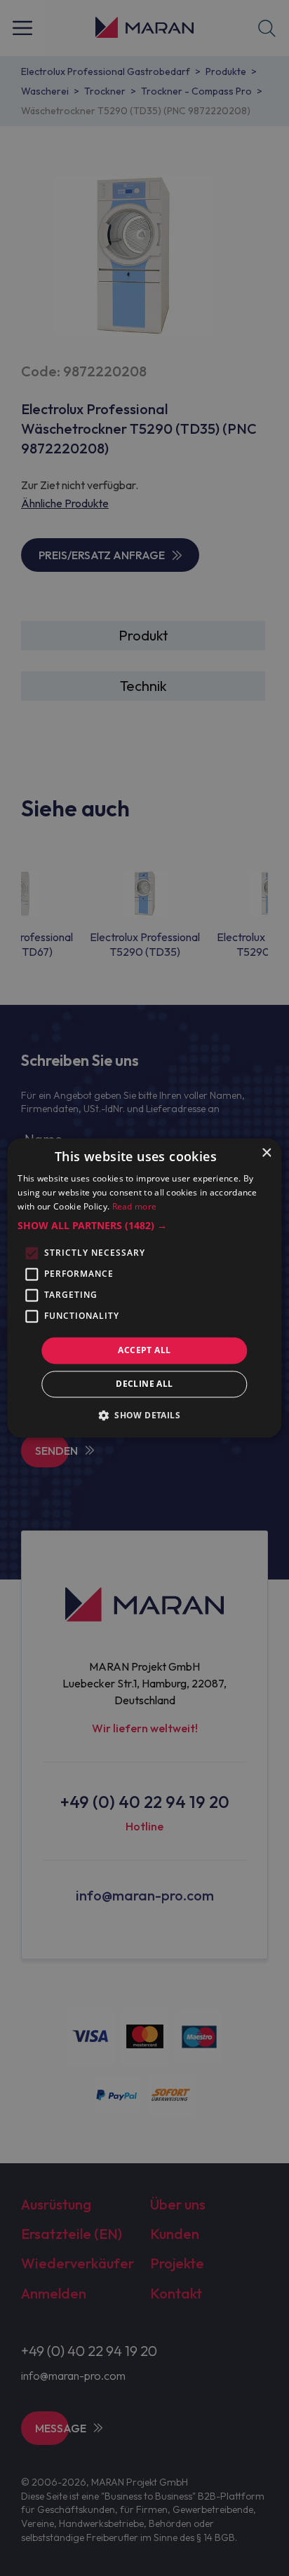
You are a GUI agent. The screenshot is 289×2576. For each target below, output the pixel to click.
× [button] (266, 1153)
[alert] (144, 1288)
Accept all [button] (144, 1350)
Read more (135, 1206)
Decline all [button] (144, 1384)
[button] (144, 1226)
